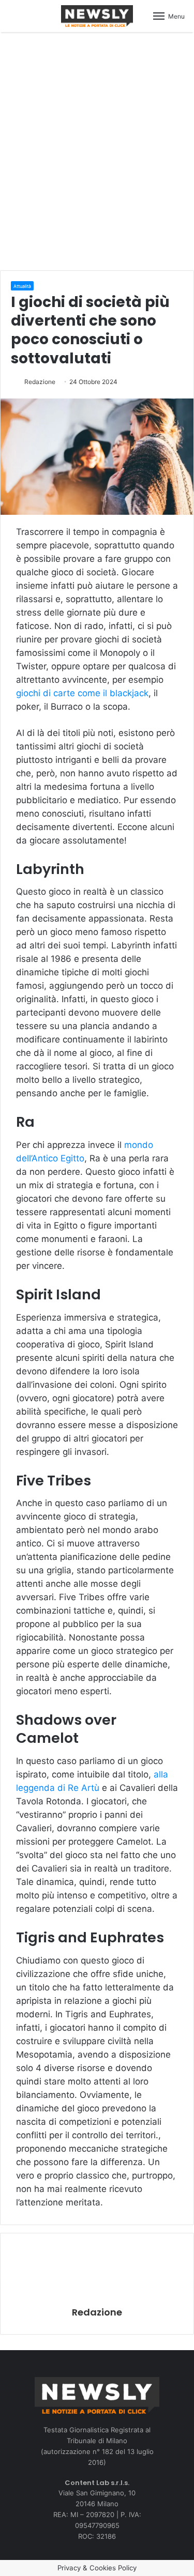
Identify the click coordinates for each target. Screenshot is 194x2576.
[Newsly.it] (97, 16)
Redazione (40, 382)
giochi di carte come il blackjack (82, 693)
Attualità (22, 286)
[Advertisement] (97, 150)
